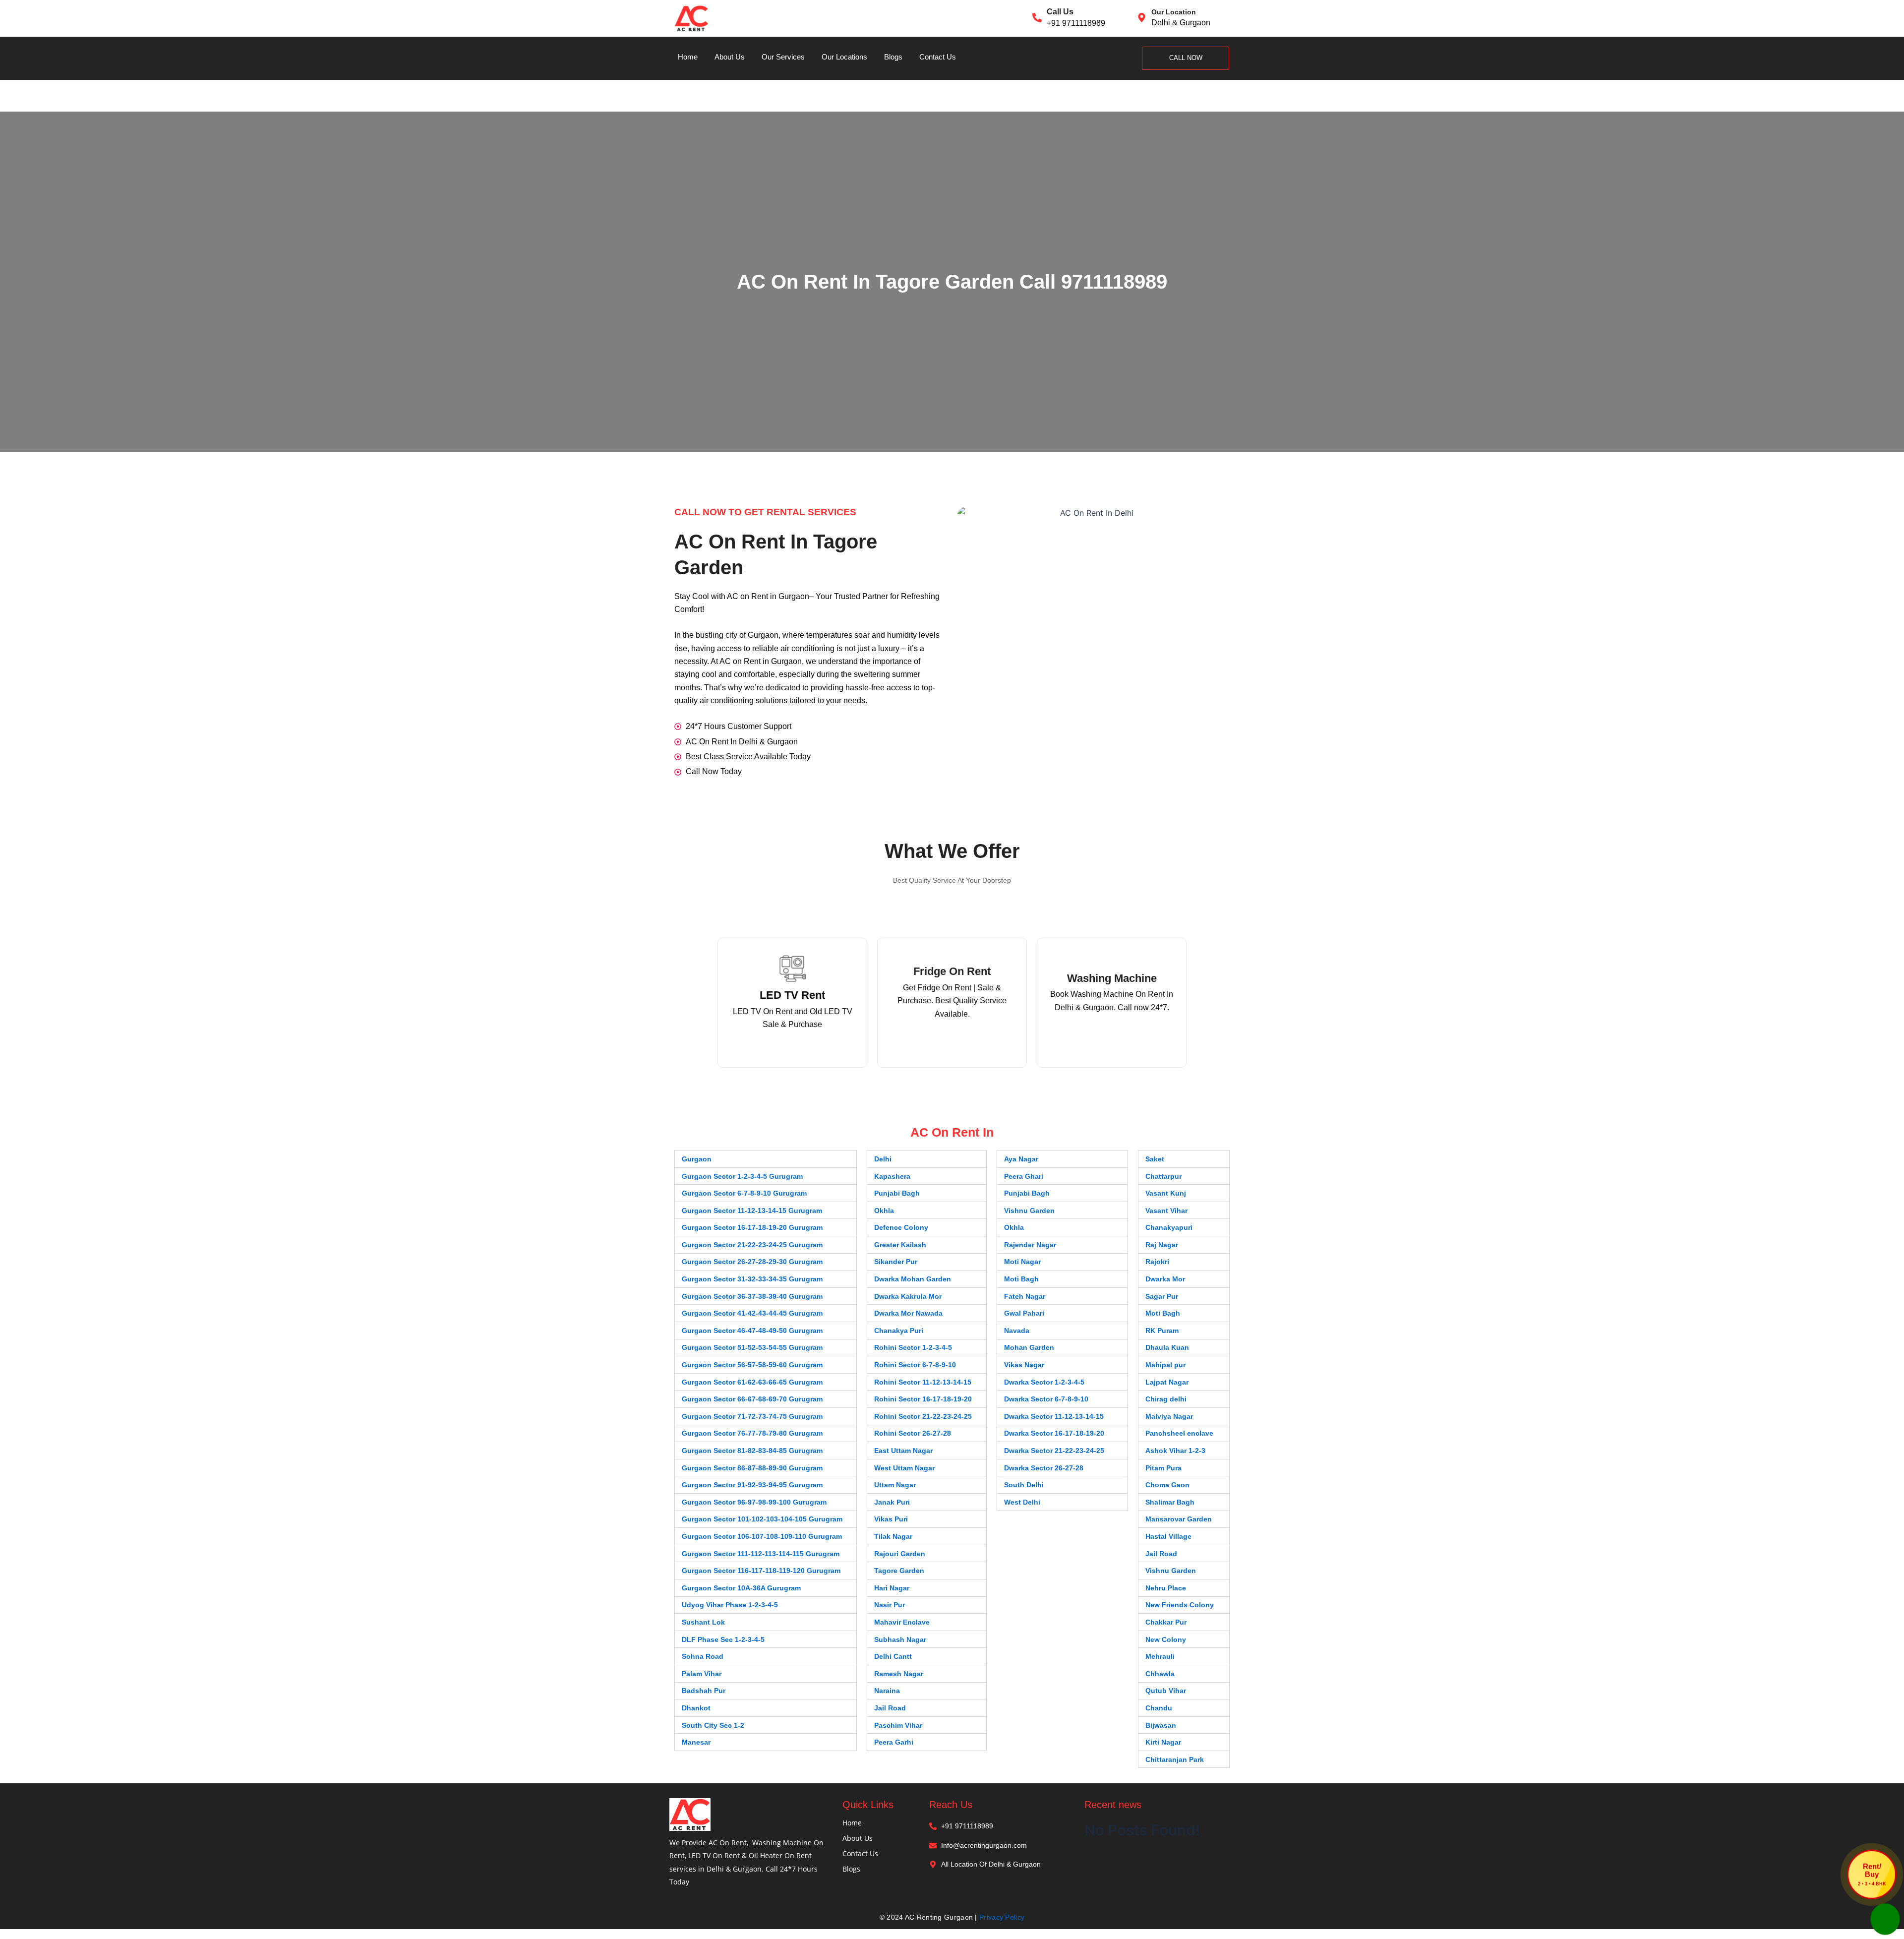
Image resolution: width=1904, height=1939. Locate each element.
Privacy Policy (1002, 1917)
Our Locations (844, 57)
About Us (730, 57)
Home (688, 57)
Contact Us (938, 57)
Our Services (783, 57)
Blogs (893, 57)
